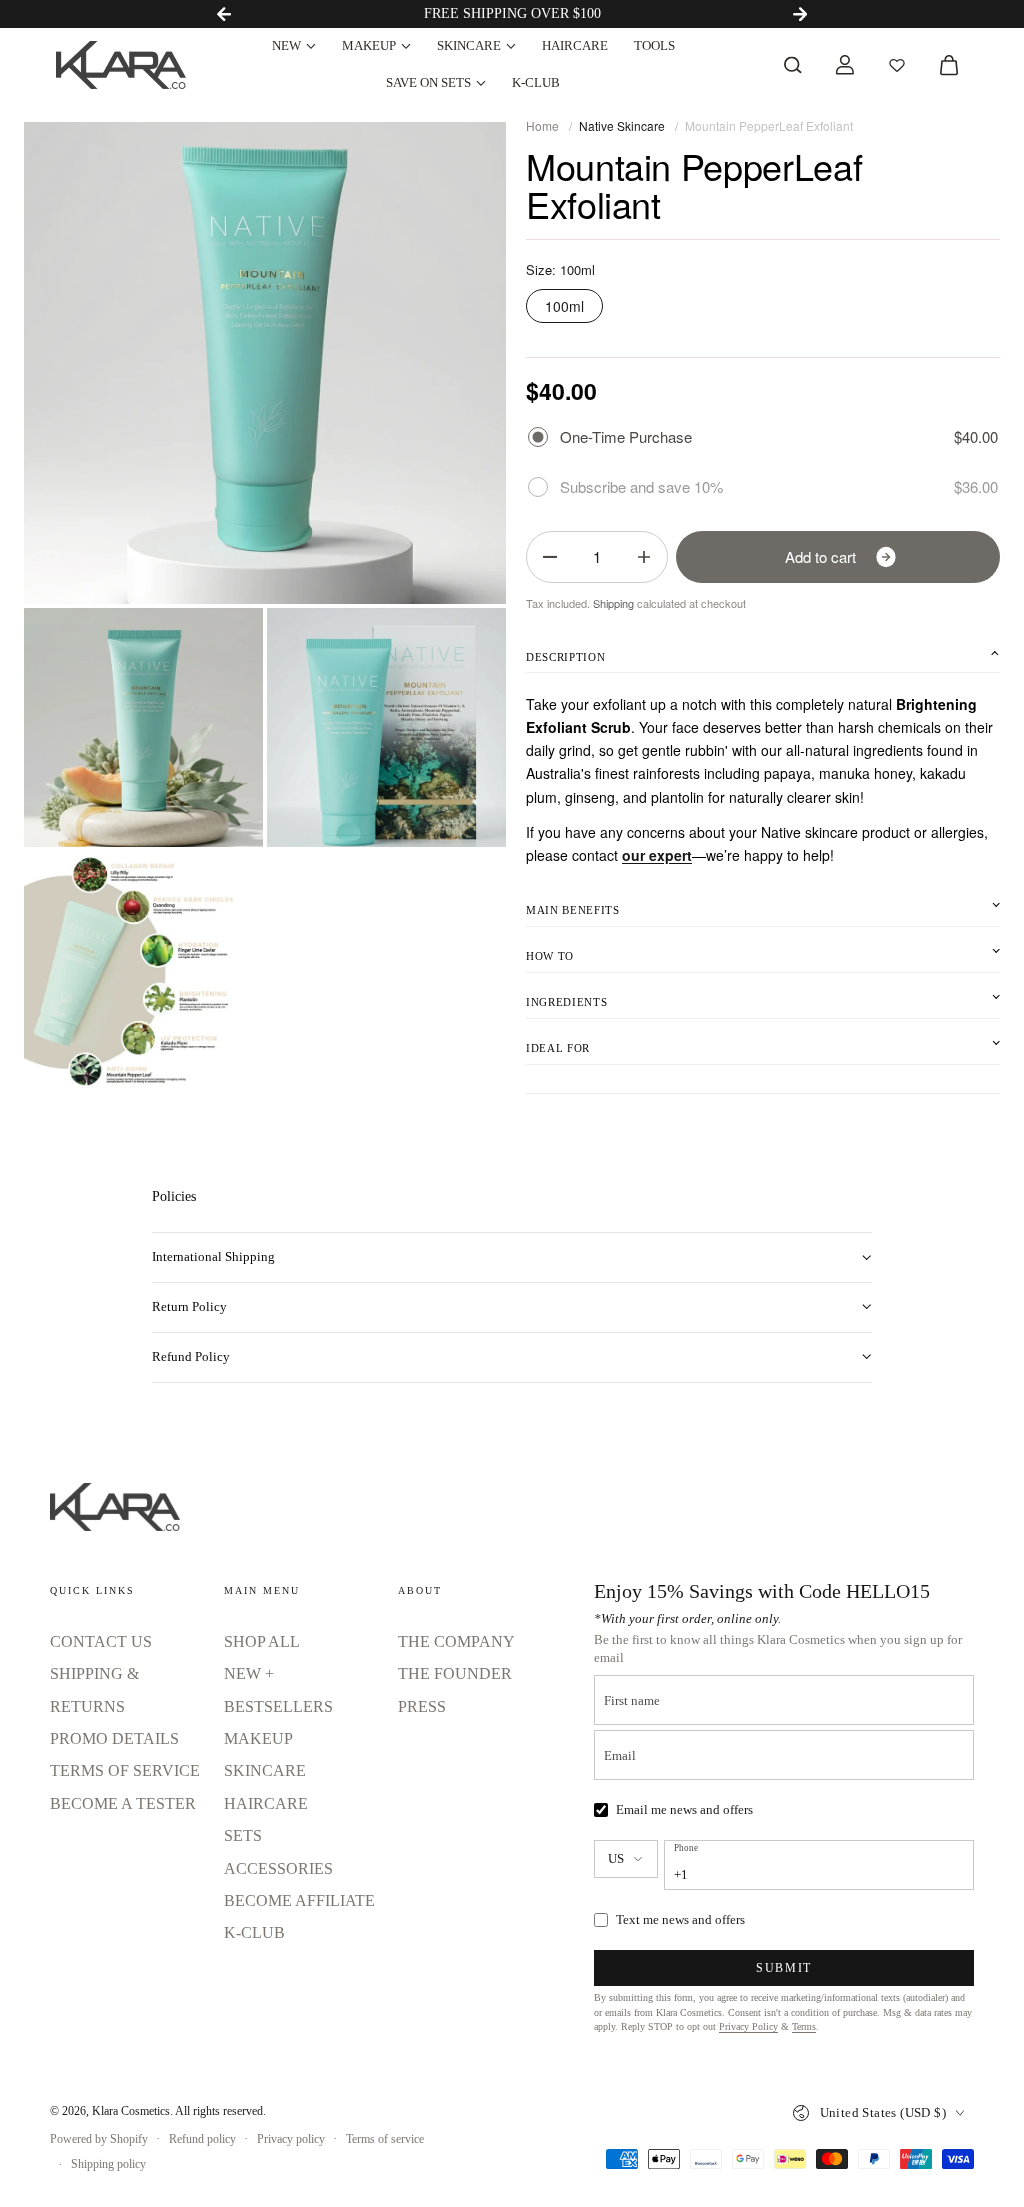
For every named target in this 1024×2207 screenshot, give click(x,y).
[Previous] (224, 14)
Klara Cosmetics (131, 2111)
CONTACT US (101, 1641)
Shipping (613, 603)
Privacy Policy (748, 2026)
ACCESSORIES (278, 1868)
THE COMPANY (456, 1641)
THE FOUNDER (455, 1673)
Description (565, 657)
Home (542, 125)
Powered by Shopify (99, 2139)
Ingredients (566, 1002)
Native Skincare (622, 125)
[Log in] (845, 65)
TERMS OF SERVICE (125, 1770)
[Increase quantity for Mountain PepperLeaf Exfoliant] (644, 557)
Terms (804, 2026)
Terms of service (385, 2139)
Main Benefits (573, 910)
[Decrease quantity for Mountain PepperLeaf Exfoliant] (550, 557)
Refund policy (202, 2139)
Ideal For (558, 1048)
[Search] (793, 65)
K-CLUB (536, 82)
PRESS (422, 1706)
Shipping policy (108, 2164)
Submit (784, 1968)
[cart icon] (949, 65)
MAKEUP (369, 45)
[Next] (800, 14)
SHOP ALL (262, 1641)
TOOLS (654, 45)
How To (550, 956)
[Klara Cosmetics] (121, 65)
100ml (564, 306)
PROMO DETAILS (114, 1738)
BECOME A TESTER (123, 1803)
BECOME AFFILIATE (299, 1900)
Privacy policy (291, 2139)
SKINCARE (469, 45)
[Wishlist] (897, 65)
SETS (243, 1835)
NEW (286, 45)
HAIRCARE (575, 45)
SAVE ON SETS (428, 82)
